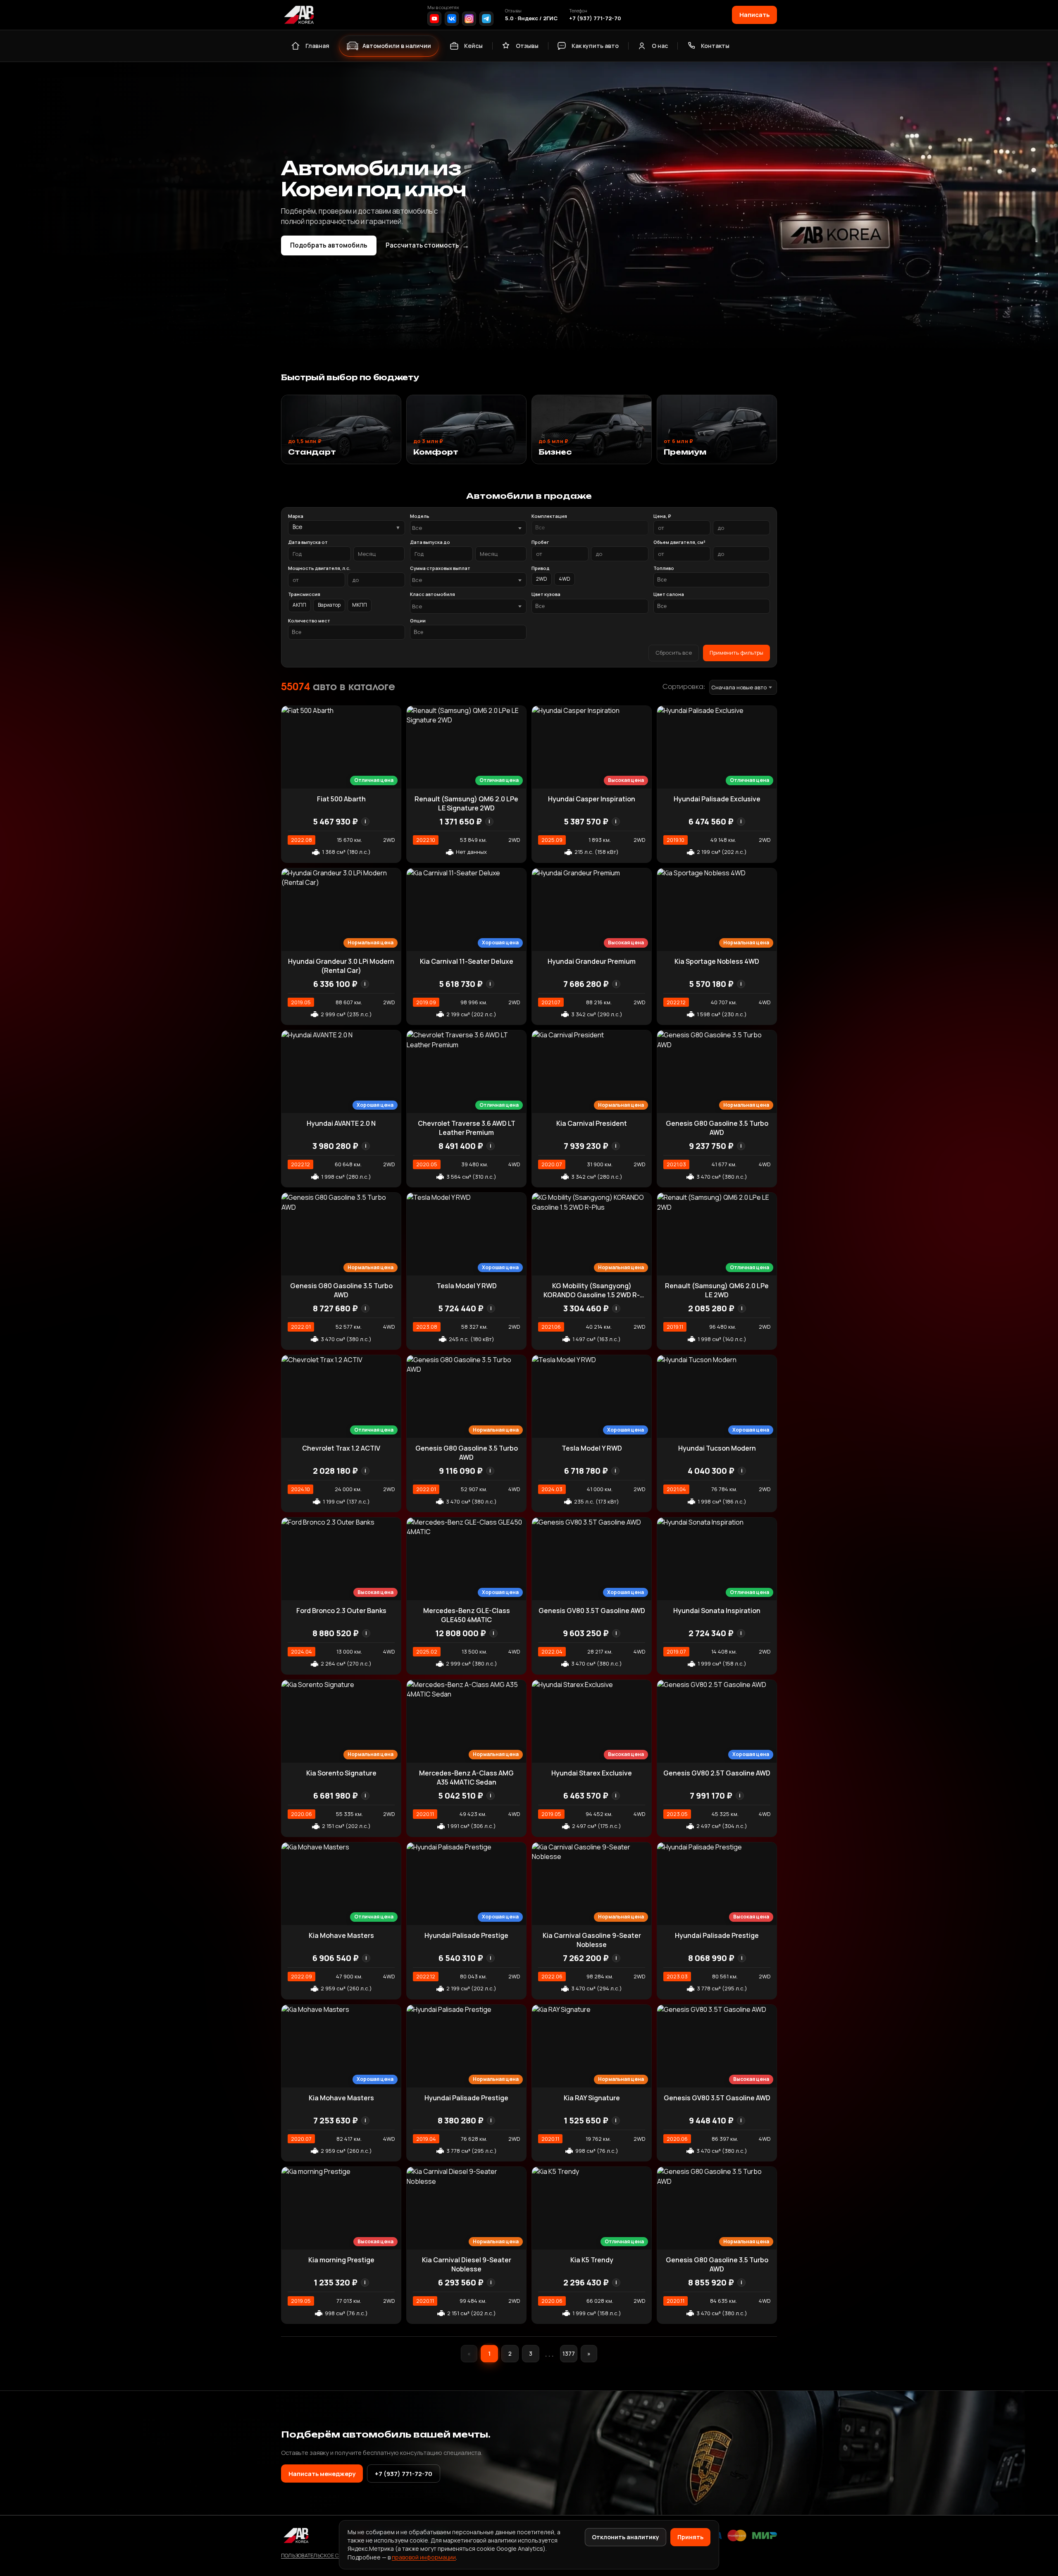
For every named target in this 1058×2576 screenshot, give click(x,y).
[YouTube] (434, 19)
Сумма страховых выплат (440, 568)
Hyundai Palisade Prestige (466, 1935)
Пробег (540, 542)
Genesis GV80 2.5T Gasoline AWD (717, 1773)
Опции (418, 621)
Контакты (715, 46)
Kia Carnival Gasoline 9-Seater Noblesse (592, 1940)
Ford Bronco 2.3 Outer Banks (341, 1611)
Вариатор (329, 605)
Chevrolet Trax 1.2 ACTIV (341, 1448)
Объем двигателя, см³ (679, 542)
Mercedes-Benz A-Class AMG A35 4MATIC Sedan (466, 1778)
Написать (754, 14)
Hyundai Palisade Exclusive (717, 799)
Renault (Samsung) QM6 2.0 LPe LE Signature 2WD (466, 803)
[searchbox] (590, 528)
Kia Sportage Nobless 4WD (717, 961)
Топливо (664, 568)
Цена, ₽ (662, 516)
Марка (296, 516)
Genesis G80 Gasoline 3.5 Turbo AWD (717, 1128)
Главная (317, 46)
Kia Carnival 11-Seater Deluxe (467, 961)
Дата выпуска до (430, 542)
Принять (690, 2537)
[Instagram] (469, 19)
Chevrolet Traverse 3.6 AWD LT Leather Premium (467, 1128)
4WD (565, 579)
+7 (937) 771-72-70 (595, 18)
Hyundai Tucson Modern (717, 1448)
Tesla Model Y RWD (467, 1286)
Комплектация (549, 516)
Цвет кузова (546, 594)
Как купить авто (595, 46)
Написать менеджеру (322, 2474)
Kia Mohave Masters (341, 1935)
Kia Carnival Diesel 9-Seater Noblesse (467, 2264)
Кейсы (473, 46)
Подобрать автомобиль (329, 245)
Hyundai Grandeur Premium (592, 961)
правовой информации (424, 2557)
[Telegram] (486, 19)
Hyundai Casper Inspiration (592, 799)
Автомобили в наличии (397, 46)
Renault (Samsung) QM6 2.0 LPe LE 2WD (717, 1290)
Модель (420, 516)
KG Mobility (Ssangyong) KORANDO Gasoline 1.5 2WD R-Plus (592, 1295)
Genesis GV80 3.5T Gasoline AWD (592, 1611)
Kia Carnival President (592, 1123)
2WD (542, 579)
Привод (541, 568)
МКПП (360, 605)
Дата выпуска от (308, 542)
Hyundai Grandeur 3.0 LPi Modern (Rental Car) (341, 966)
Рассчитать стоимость (427, 245)
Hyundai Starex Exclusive (592, 1773)
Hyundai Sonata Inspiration (717, 1611)
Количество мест (309, 621)
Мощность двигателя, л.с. (319, 568)
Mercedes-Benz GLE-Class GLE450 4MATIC (467, 1615)
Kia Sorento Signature (341, 1773)
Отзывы (527, 46)
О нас (660, 46)
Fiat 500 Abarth (341, 799)
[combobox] (468, 528)
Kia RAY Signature (592, 2098)
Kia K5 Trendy (592, 2260)
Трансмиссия (304, 594)
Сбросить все (674, 653)
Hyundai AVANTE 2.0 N (341, 1123)
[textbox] (464, 528)
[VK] (452, 19)
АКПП (299, 605)
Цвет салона (669, 594)
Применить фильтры (736, 653)
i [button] (365, 821)
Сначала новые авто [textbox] (739, 687)
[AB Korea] (299, 15)
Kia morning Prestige (341, 2260)
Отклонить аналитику (626, 2537)
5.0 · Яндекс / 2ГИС (531, 18)
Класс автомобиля (432, 594)
